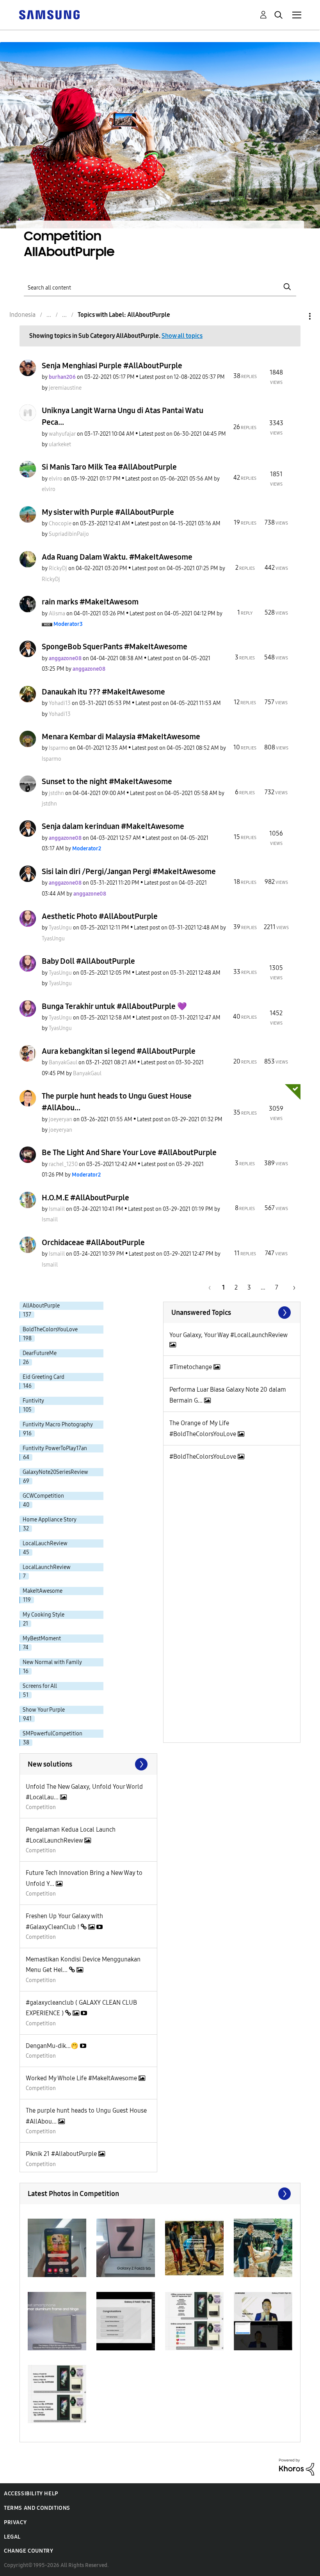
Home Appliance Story (50, 1520)
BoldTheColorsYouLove (50, 1330)
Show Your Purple (44, 1710)
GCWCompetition (43, 1496)
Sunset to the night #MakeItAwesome (107, 781)
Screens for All (40, 1686)
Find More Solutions (88, 1764)
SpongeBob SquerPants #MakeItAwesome (115, 647)
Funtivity (33, 1401)
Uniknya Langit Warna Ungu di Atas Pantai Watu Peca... (123, 416)
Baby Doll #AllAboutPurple (88, 961)
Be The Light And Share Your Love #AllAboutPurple (129, 1152)
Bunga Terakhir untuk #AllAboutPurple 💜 (114, 1006)
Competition (41, 1807)
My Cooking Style (44, 1615)
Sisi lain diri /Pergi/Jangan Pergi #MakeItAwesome (129, 871)
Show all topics (182, 336)
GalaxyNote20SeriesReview (55, 1472)
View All (232, 1313)
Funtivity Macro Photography (58, 1425)
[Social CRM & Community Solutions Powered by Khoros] (297, 2467)
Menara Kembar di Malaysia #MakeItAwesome (121, 737)
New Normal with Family (52, 1662)
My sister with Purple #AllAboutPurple (108, 512)
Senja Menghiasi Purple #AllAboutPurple (112, 366)
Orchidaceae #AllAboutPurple (93, 1242)
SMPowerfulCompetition (52, 1734)
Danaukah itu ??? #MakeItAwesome (103, 692)
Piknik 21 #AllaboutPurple (62, 2154)
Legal (12, 2537)
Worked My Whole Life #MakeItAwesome (82, 2078)
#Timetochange (191, 1367)
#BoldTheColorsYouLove (204, 1457)
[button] (57, 2248)
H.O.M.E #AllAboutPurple (85, 1198)
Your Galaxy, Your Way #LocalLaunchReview (228, 1335)
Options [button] (297, 316)
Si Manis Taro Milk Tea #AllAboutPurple (109, 467)
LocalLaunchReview (47, 1567)
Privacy (15, 2522)
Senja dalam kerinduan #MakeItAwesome (113, 826)
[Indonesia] (49, 14)
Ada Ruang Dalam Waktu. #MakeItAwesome (117, 557)
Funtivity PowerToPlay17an (55, 1448)
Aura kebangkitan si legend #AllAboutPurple (119, 1051)
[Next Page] (292, 1287)
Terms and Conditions (37, 2508)
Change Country (28, 2551)
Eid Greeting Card (44, 1377)
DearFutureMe (40, 1353)
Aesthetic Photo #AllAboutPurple (100, 916)
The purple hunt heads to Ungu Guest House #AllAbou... (117, 1102)
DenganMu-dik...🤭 (53, 2046)
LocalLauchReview (45, 1543)
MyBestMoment (42, 1639)
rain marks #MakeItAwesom (90, 602)
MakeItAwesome (43, 1591)
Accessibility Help (31, 2494)
